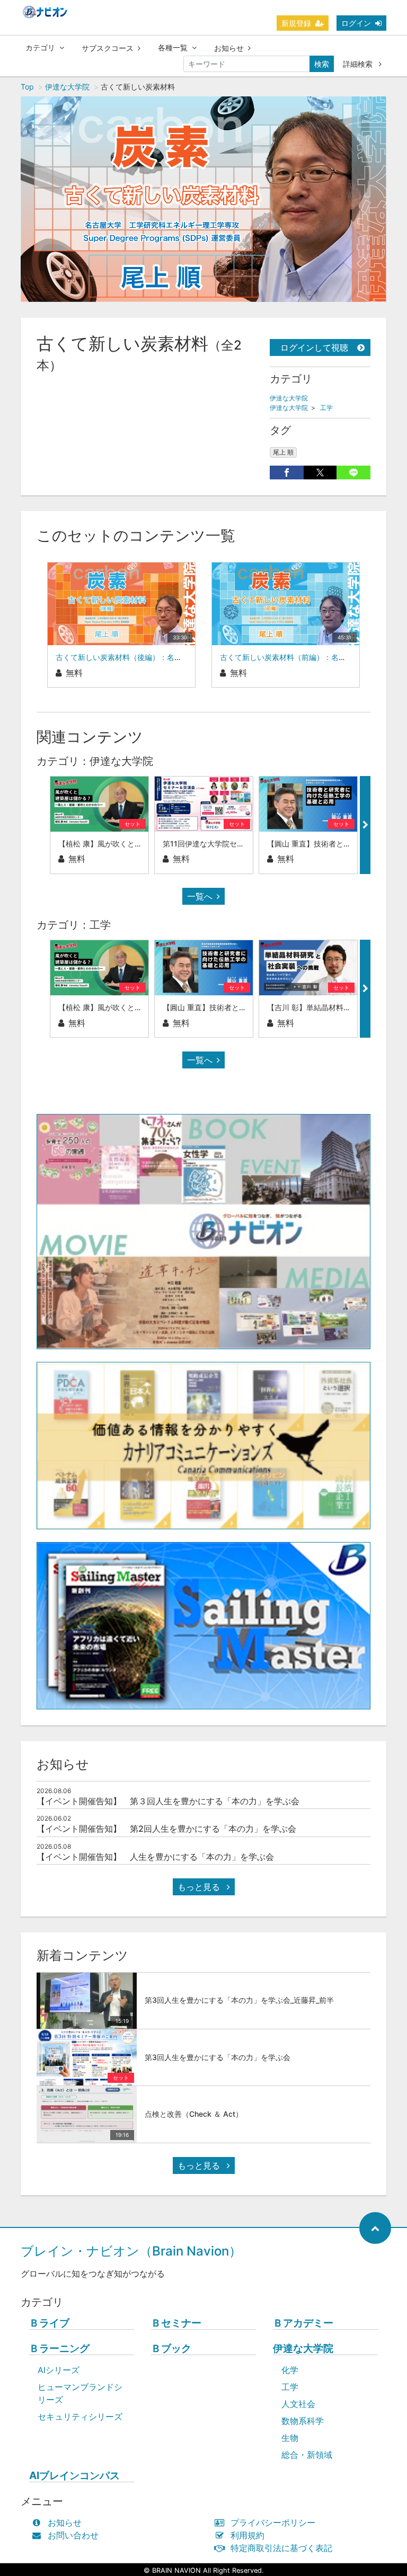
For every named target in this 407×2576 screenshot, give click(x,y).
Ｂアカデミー (303, 2323)
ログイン (356, 23)
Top (27, 87)
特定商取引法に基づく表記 (281, 2548)
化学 (290, 2370)
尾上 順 (283, 452)
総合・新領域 (307, 2455)
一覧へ (200, 896)
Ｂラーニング (59, 2348)
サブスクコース (108, 48)
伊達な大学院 (67, 87)
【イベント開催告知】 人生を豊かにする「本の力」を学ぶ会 (155, 1857)
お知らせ (229, 48)
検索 (322, 64)
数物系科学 (303, 2421)
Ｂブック (171, 2348)
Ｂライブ (49, 2323)
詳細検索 (359, 64)
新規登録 (296, 23)
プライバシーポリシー (273, 2522)
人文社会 (298, 2404)
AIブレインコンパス (74, 2476)
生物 (290, 2438)
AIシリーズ (59, 2370)
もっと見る (200, 1887)
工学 (326, 408)
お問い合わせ (73, 2535)
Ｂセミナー (176, 2323)
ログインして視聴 (314, 347)
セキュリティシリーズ (80, 2417)
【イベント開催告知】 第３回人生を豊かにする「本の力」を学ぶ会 (168, 1801)
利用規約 (247, 2535)
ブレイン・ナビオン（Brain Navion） (131, 2251)
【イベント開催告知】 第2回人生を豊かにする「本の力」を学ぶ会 (166, 1829)
